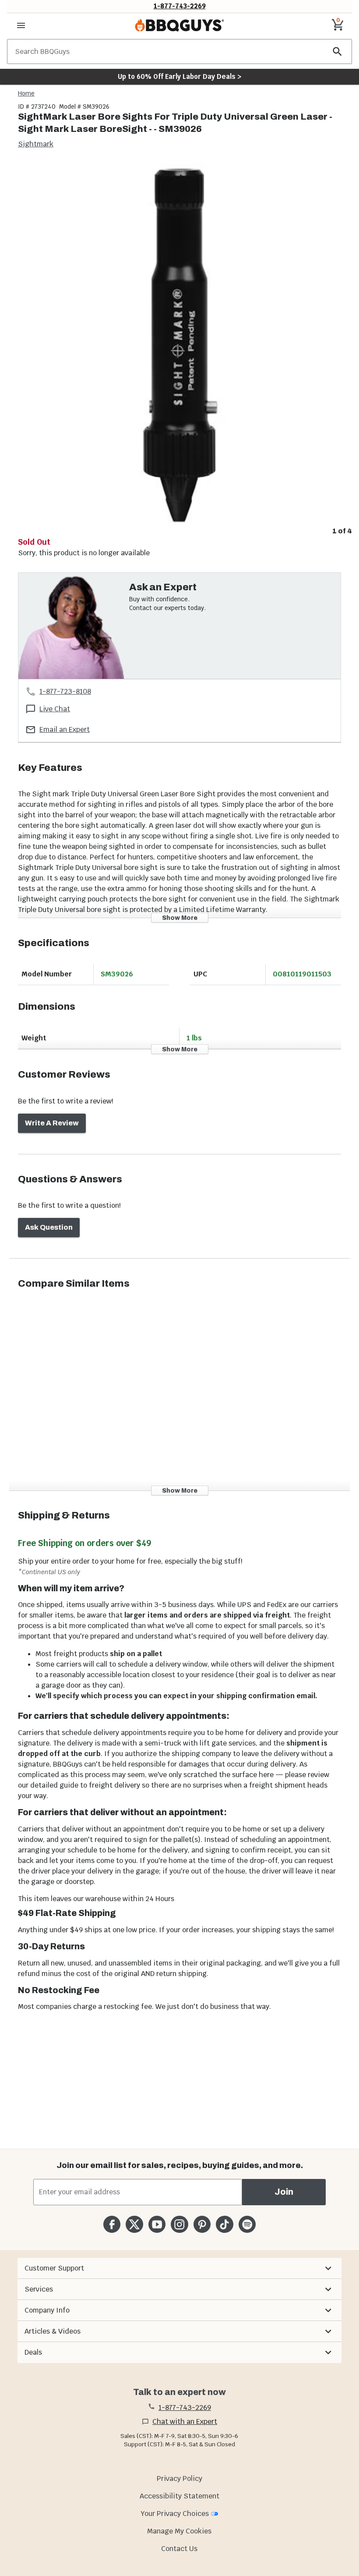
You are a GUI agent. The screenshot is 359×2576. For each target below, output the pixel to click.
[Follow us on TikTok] (224, 2224)
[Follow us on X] (134, 2224)
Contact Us (179, 2549)
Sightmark (36, 144)
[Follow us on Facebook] (112, 2224)
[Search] (338, 51)
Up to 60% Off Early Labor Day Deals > (179, 76)
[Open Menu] (21, 25)
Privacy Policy (179, 2478)
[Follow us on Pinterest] (202, 2224)
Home (26, 93)
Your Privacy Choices (175, 2514)
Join (284, 2192)
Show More (180, 917)
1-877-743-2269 (180, 6)
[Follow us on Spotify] (247, 2224)
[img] (179, 343)
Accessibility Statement (179, 2496)
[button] (179, 2268)
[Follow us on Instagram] (179, 2224)
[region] (179, 350)
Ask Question (49, 1227)
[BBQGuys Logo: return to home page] (179, 25)
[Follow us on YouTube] (157, 2224)
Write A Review (52, 1123)
